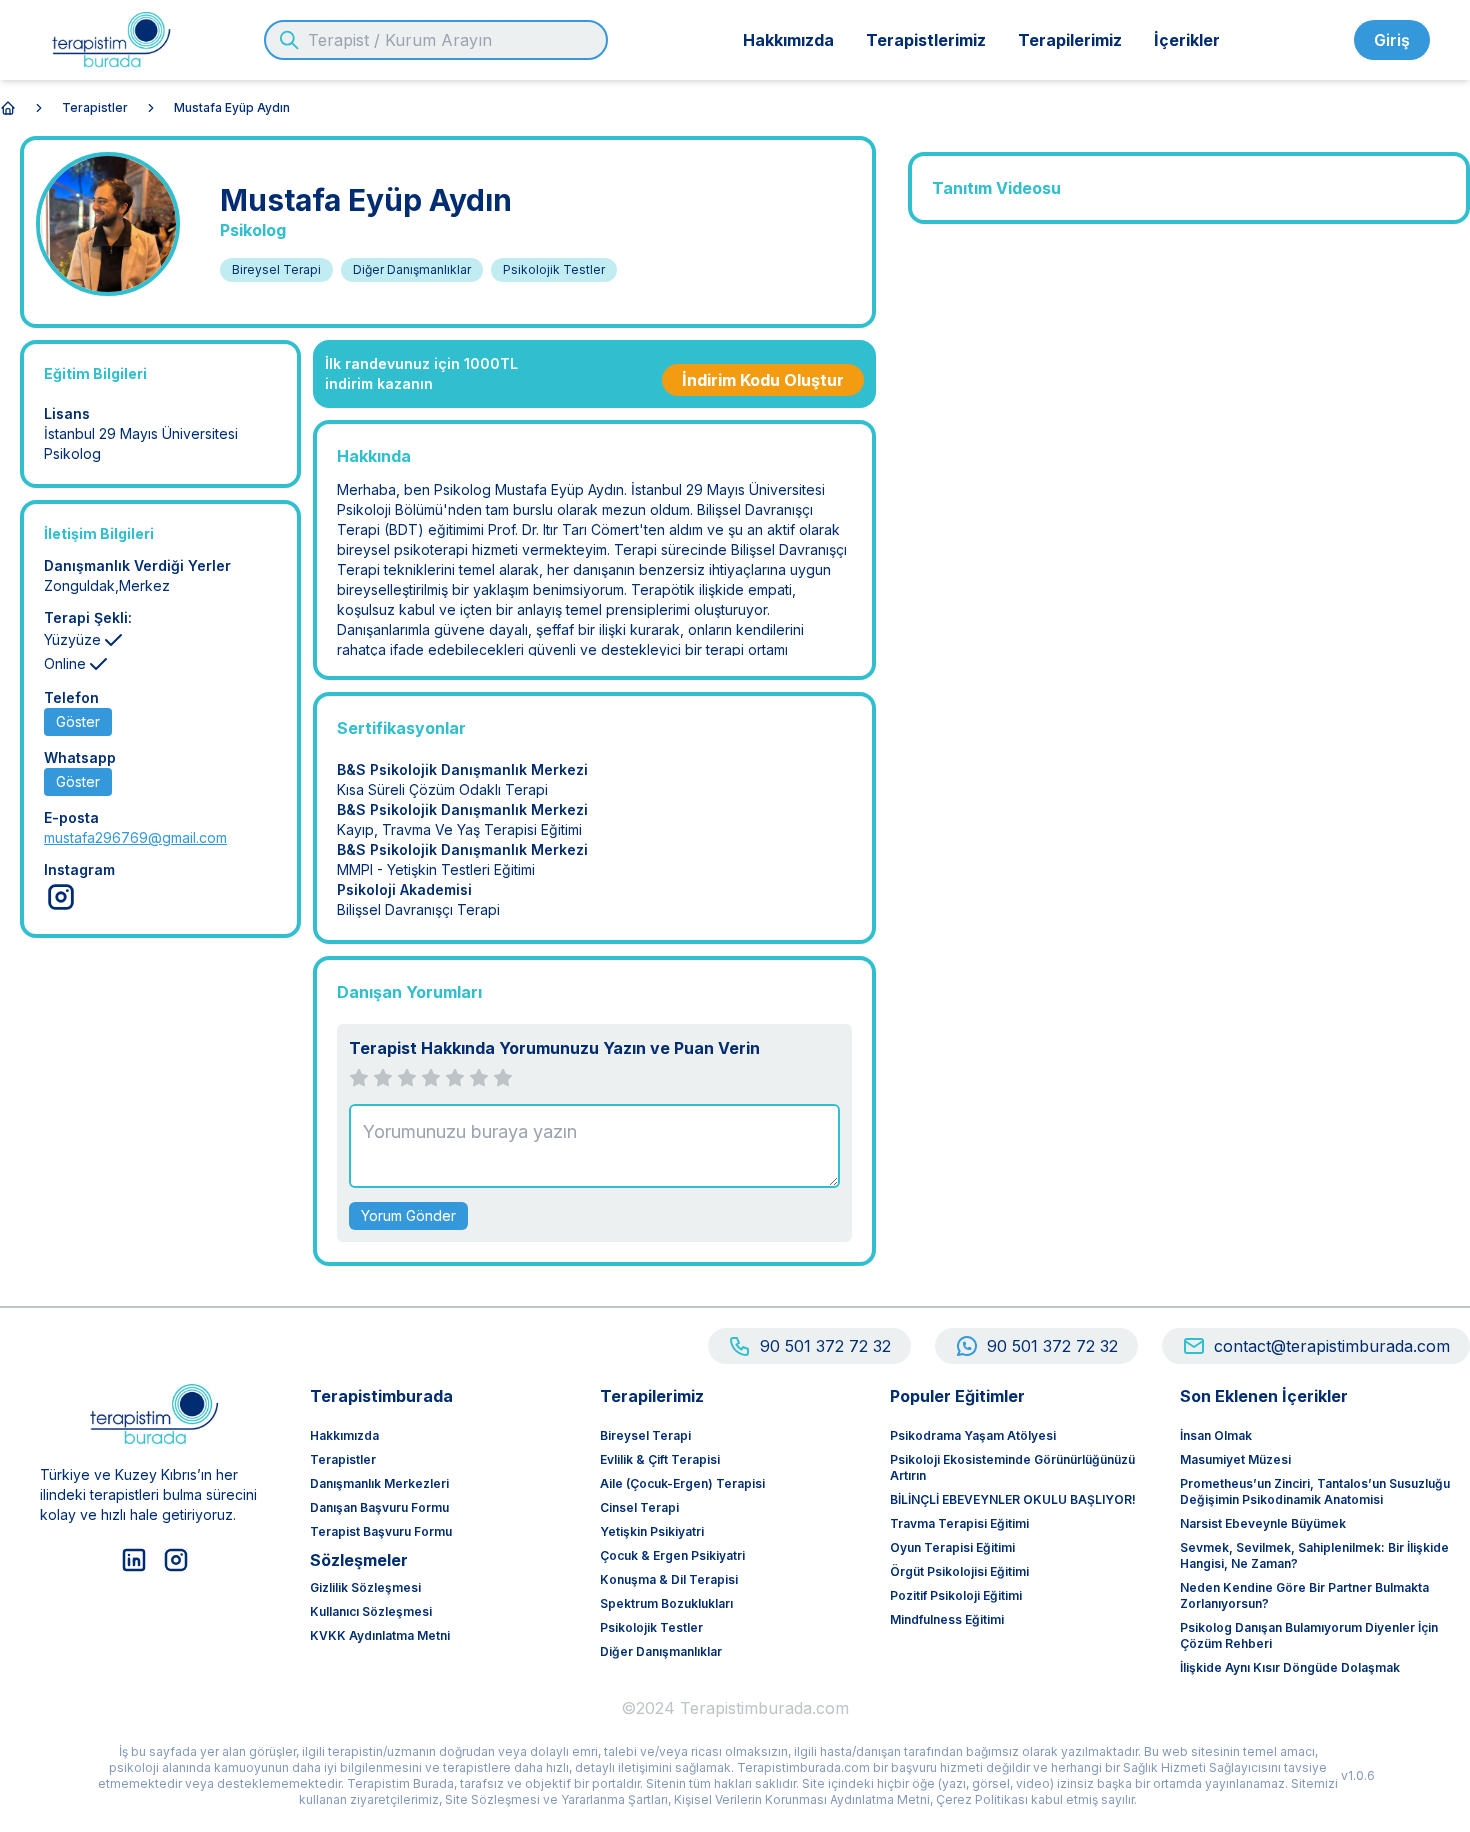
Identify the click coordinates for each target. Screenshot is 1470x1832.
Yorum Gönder (408, 1215)
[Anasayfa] (8, 108)
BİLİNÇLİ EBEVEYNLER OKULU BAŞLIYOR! (1013, 1499)
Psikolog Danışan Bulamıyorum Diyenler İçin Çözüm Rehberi (1309, 1635)
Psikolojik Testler (651, 1627)
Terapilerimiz (1070, 40)
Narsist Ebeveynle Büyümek (1263, 1523)
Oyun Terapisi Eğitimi (952, 1547)
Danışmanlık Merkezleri (379, 1483)
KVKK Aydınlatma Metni (380, 1635)
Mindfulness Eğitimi (947, 1619)
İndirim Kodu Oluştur (763, 380)
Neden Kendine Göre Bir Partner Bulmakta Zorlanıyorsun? (1304, 1595)
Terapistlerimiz (926, 40)
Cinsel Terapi (639, 1507)
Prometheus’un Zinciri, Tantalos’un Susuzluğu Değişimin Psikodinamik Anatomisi (1315, 1491)
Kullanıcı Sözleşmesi (371, 1611)
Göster (78, 721)
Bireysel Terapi (645, 1435)
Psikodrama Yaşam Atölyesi (973, 1435)
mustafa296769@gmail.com (135, 837)
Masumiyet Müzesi (1235, 1459)
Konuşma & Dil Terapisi (669, 1579)
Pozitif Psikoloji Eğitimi (956, 1595)
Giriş (1392, 40)
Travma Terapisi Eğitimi (959, 1523)
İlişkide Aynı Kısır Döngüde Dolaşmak (1290, 1667)
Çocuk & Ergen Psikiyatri (672, 1555)
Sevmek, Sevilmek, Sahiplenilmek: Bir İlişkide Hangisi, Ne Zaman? (1314, 1555)
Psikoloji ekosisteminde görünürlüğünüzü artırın (1012, 1467)
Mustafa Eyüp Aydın (232, 107)
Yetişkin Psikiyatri (652, 1531)
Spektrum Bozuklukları (666, 1603)
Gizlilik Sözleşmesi (365, 1587)
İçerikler (1187, 40)
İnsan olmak (1216, 1435)
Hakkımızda (788, 40)
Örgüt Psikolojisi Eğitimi (959, 1571)
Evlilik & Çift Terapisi (660, 1459)
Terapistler (95, 107)
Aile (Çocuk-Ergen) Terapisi (682, 1483)
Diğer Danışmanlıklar (661, 1651)
